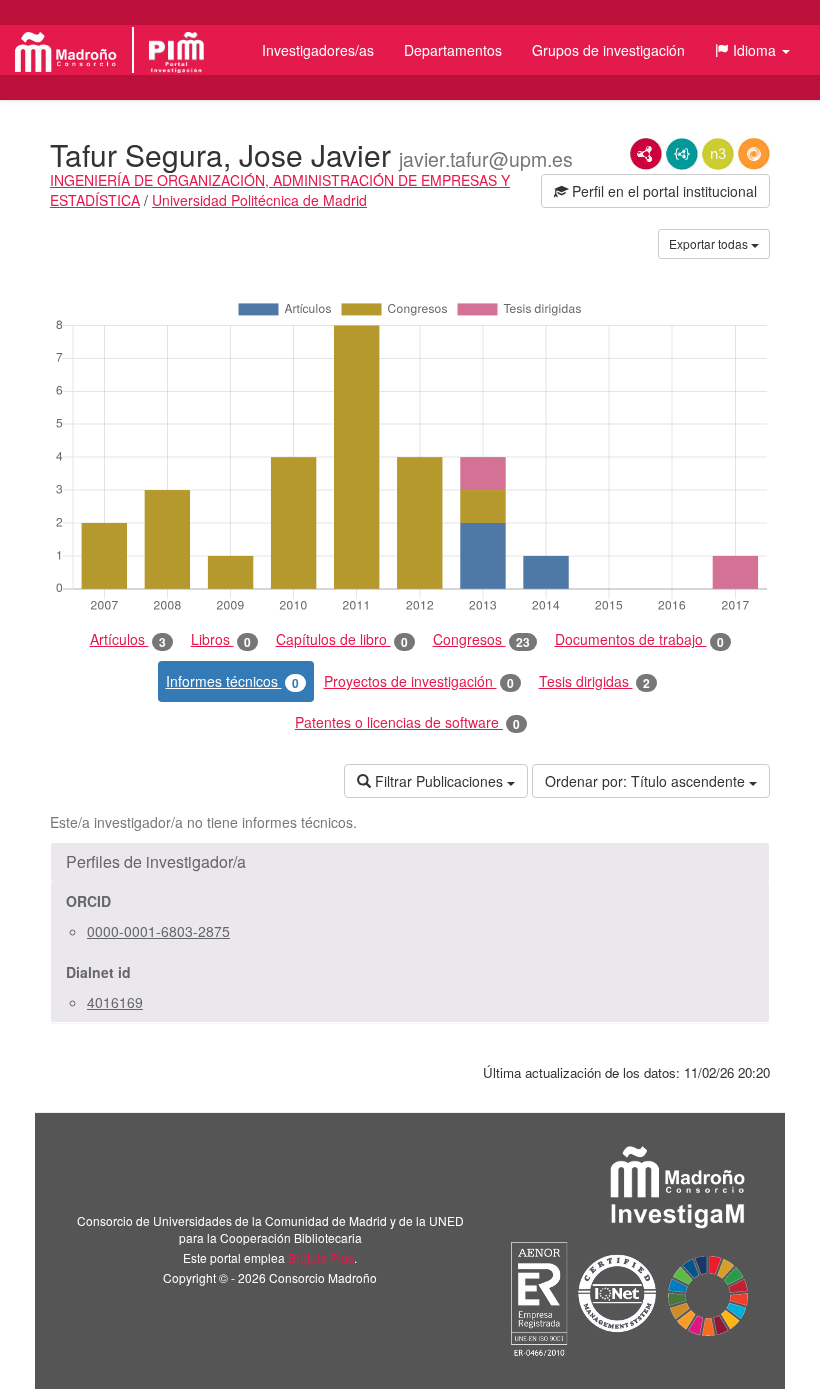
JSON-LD (682, 154)
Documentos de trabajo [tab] (639, 639)
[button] (752, 50)
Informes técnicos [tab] (232, 681)
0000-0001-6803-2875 (158, 931)
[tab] (410, 862)
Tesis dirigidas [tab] (594, 681)
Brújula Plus (321, 1257)
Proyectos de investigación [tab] (419, 681)
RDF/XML (646, 154)
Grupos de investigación (608, 50)
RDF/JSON (754, 154)
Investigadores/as (318, 50)
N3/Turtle (718, 154)
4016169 (115, 1002)
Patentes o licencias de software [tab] (407, 722)
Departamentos (453, 50)
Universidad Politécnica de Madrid (259, 200)
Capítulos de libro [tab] (342, 639)
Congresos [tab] (481, 639)
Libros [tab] (221, 639)
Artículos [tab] (128, 639)
